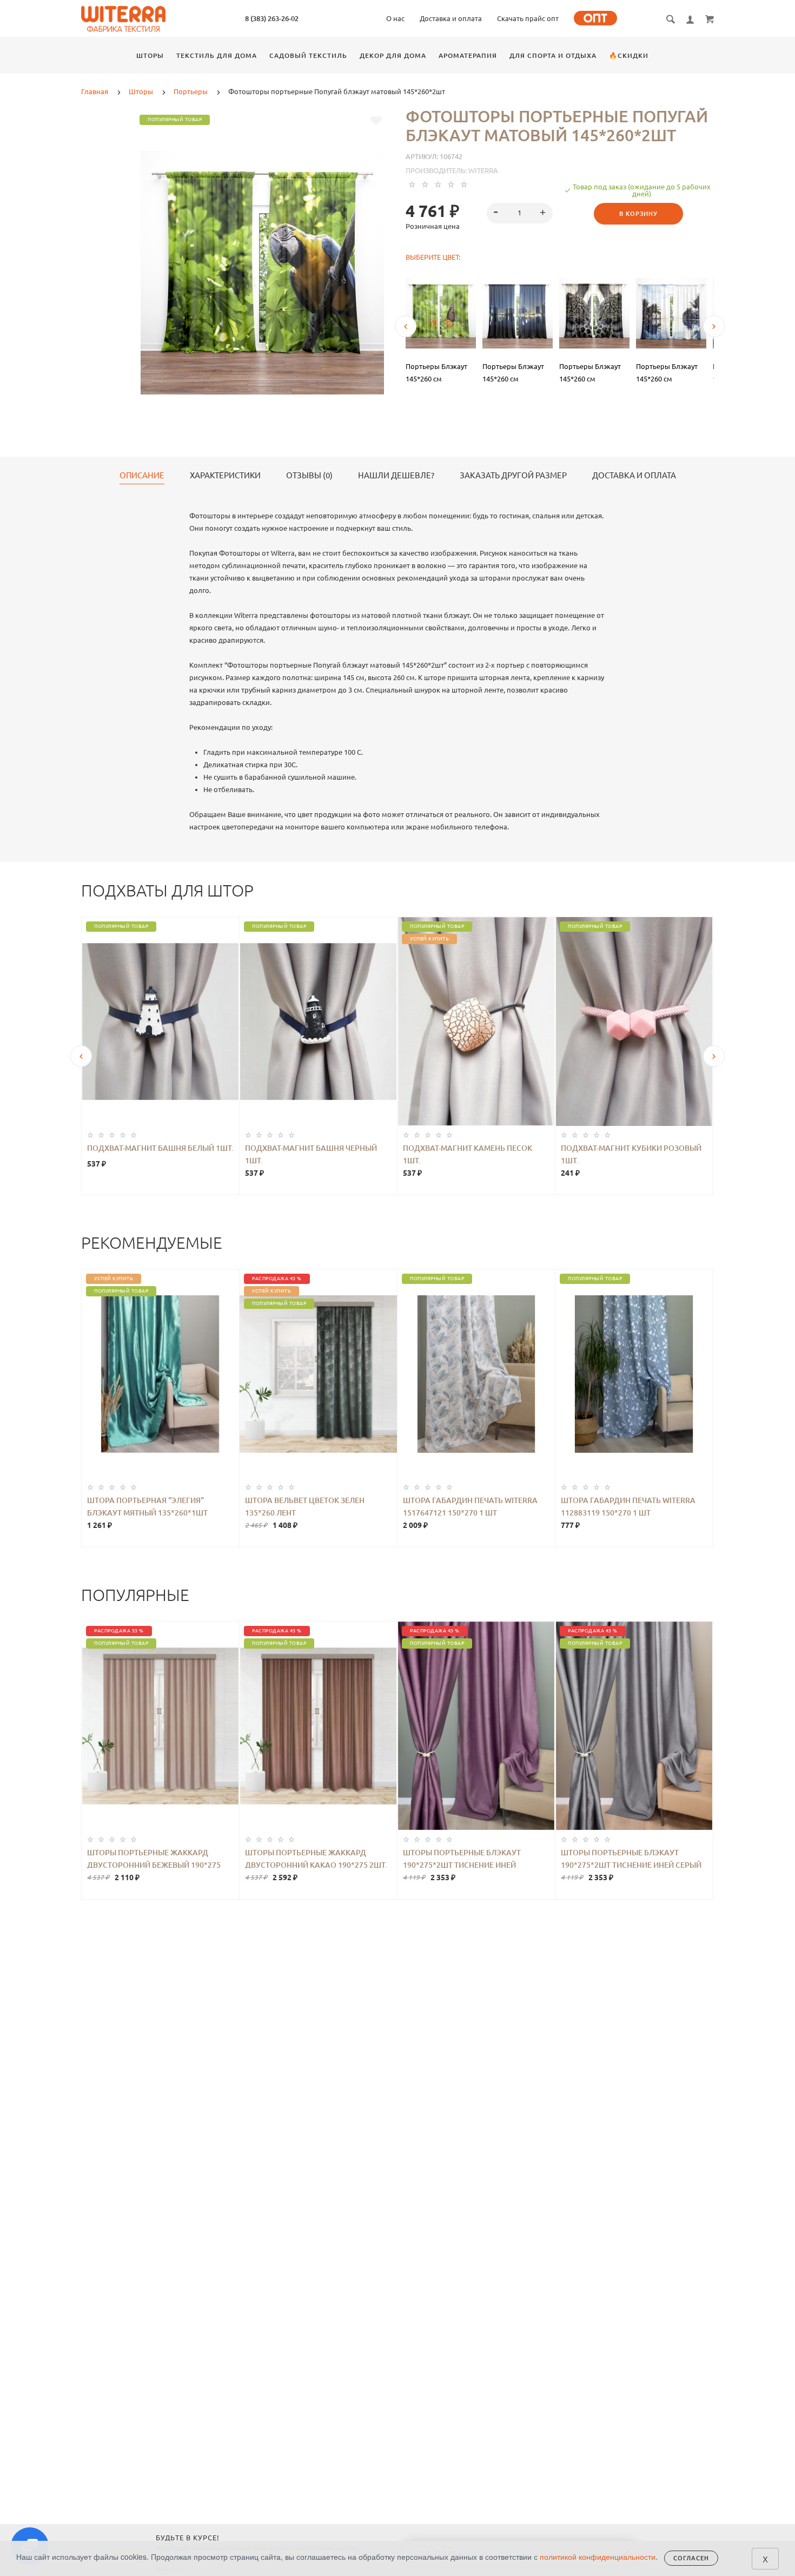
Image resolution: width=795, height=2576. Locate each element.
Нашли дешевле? (396, 476)
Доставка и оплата (451, 18)
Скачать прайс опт (528, 18)
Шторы (150, 55)
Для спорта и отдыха (553, 55)
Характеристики (225, 476)
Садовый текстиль (308, 55)
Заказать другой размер (513, 476)
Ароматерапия (468, 55)
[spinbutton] (520, 213)
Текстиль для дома (217, 55)
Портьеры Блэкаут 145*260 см (436, 373)
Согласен (691, 2558)
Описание (142, 476)
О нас (395, 18)
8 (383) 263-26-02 (272, 18)
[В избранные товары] (376, 121)
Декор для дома (393, 55)
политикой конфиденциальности (598, 2557)
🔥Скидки (629, 55)
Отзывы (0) (309, 476)
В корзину (638, 214)
